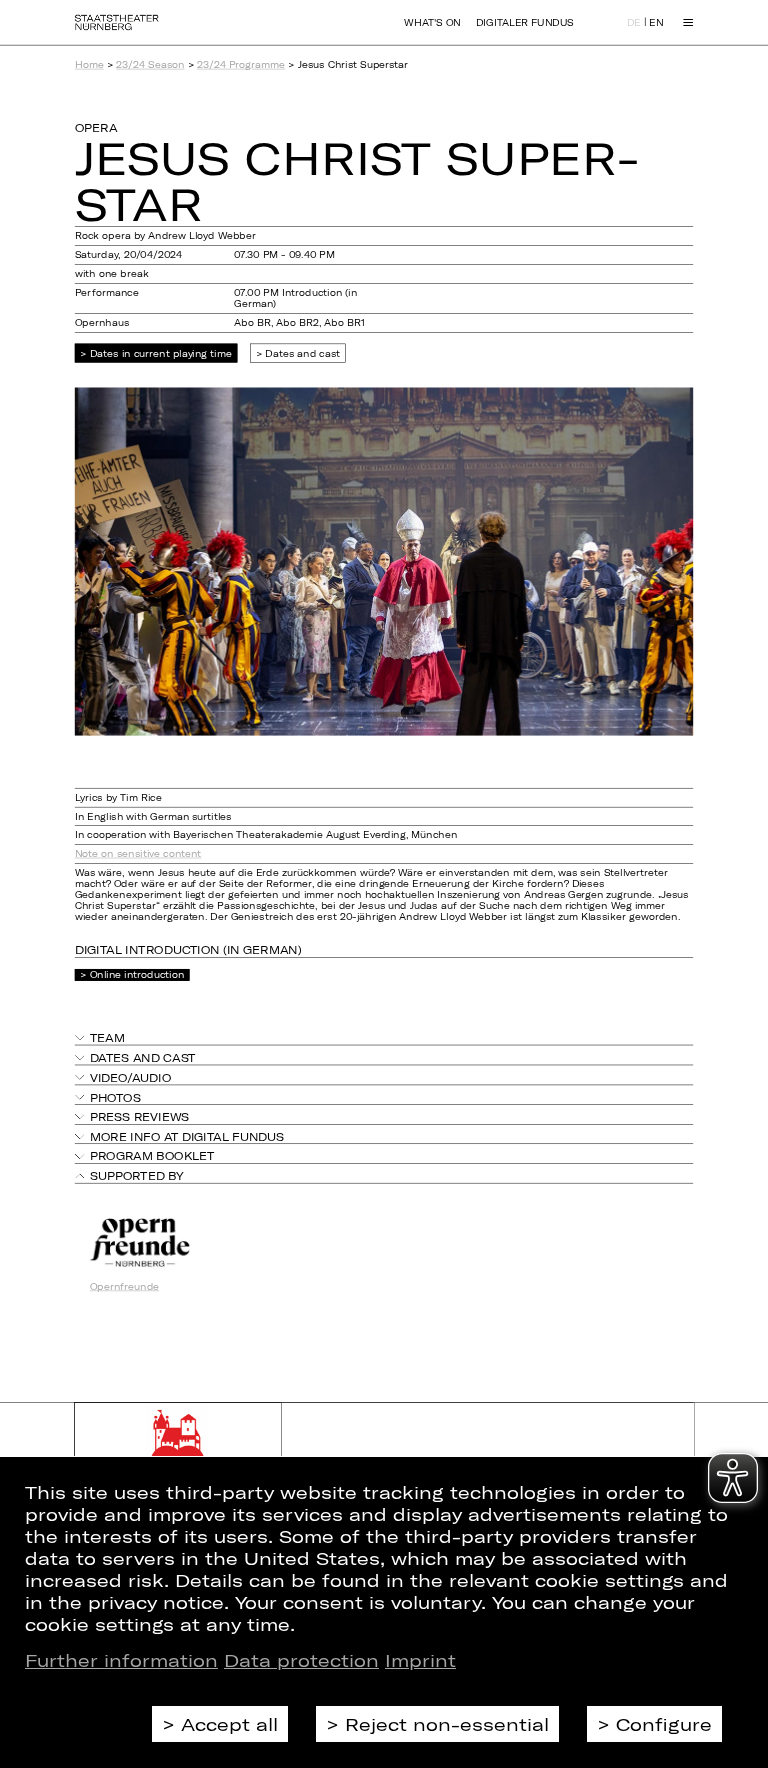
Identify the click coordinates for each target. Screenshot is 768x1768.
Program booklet (152, 1156)
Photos (115, 1096)
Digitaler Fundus (525, 22)
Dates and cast (302, 352)
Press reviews (139, 1116)
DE (634, 23)
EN (656, 23)
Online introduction (137, 974)
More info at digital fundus (187, 1136)
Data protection (301, 1660)
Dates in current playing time (161, 352)
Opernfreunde (124, 1286)
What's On (432, 22)
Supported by (137, 1175)
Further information (121, 1660)
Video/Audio (130, 1077)
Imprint (420, 1660)
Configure (664, 1724)
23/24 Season (150, 64)
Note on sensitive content (138, 854)
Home (89, 64)
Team (107, 1037)
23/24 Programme (241, 64)
